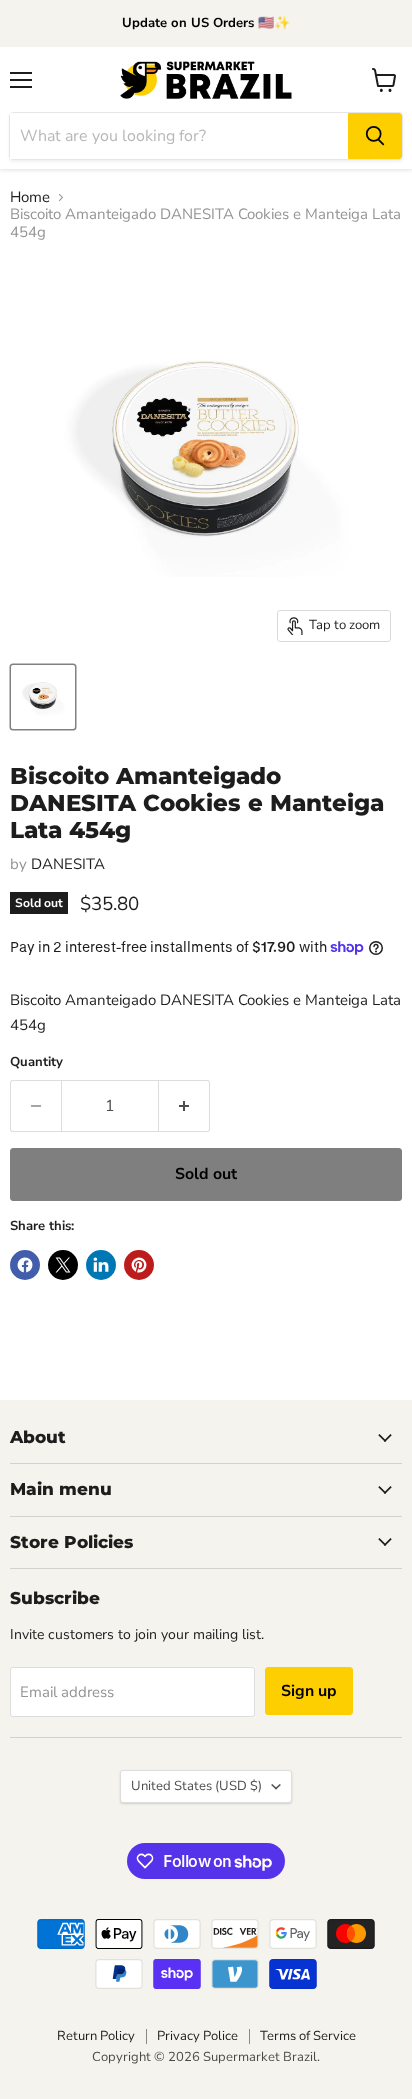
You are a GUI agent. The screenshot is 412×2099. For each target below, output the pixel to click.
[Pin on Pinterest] (139, 1265)
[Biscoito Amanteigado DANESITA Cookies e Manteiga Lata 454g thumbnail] (43, 697)
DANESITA (68, 864)
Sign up (309, 1691)
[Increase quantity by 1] (184, 1106)
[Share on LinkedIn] (101, 1265)
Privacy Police (197, 2036)
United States (196, 1786)
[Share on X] (63, 1265)
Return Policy (96, 2036)
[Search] (375, 136)
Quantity (36, 1062)
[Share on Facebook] (25, 1265)
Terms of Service (308, 2036)
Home (30, 197)
